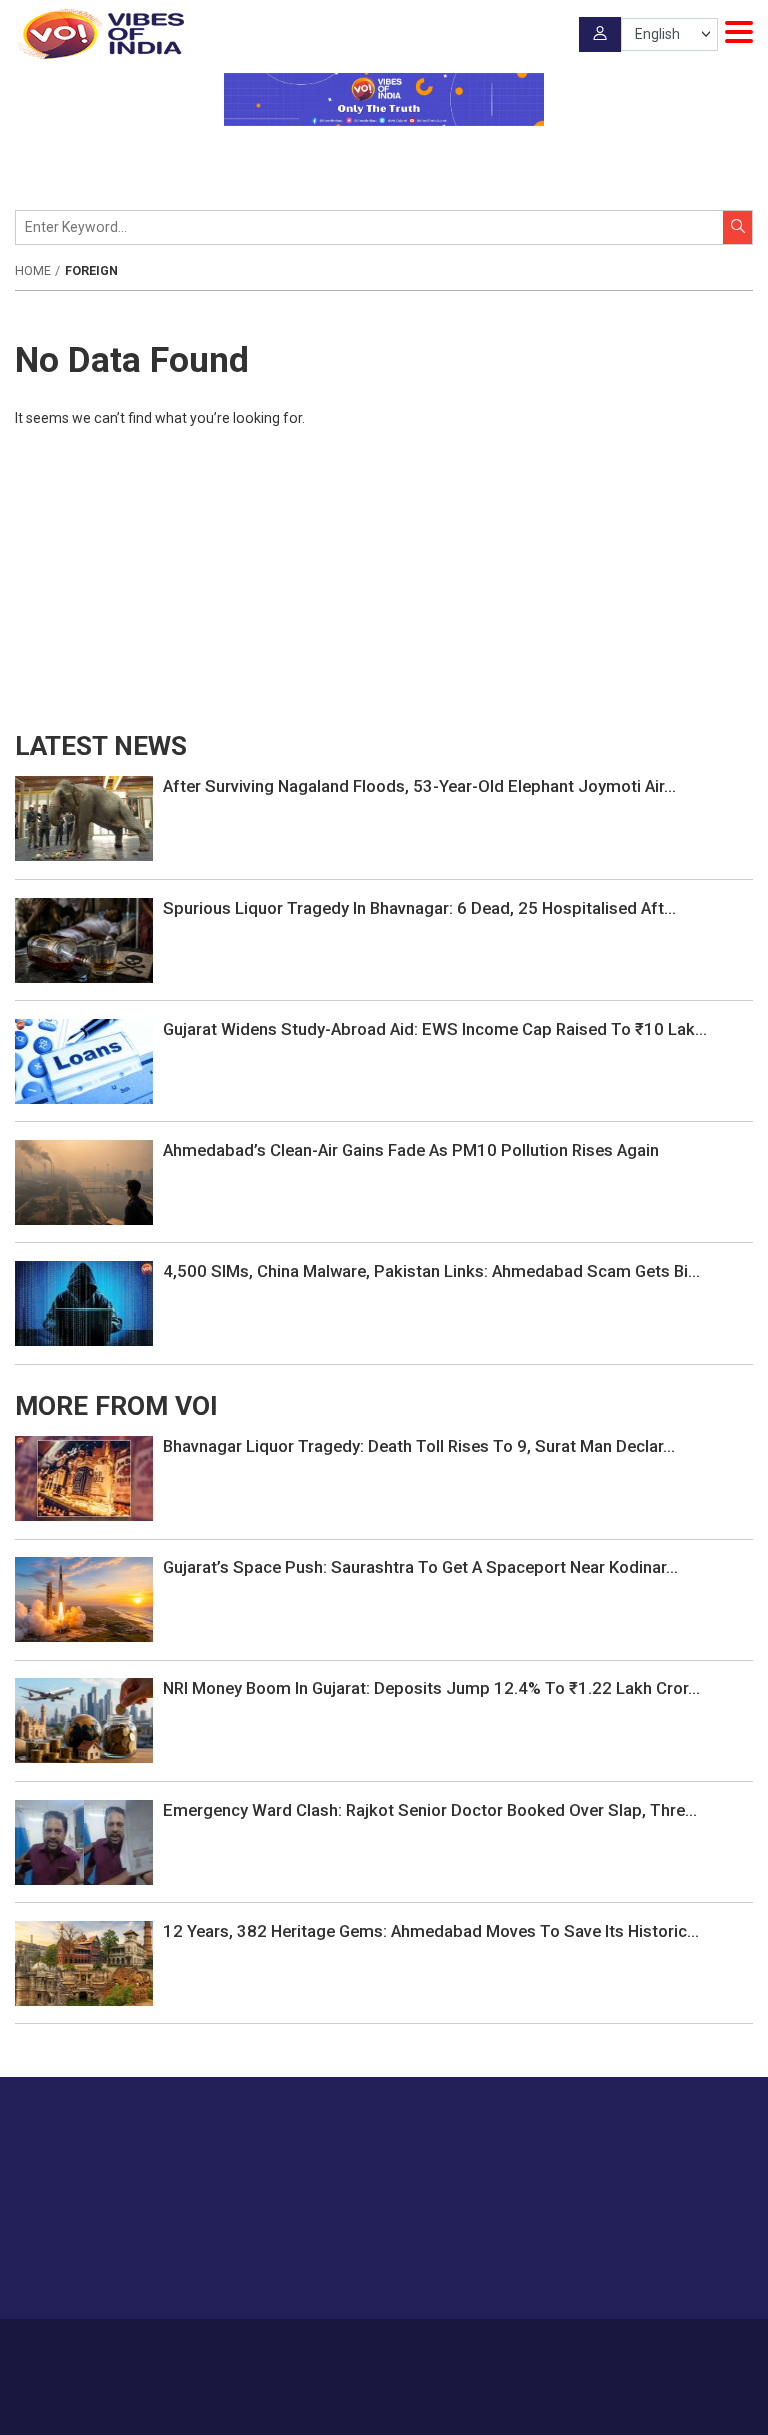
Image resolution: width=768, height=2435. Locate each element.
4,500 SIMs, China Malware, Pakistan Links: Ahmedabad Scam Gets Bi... (431, 1271)
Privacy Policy (512, 2348)
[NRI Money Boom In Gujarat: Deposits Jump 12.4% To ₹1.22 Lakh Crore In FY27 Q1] (84, 1720)
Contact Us (357, 2348)
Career (224, 2348)
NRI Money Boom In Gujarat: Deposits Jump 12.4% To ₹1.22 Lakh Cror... (431, 1688)
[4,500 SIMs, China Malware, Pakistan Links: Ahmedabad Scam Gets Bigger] (84, 1302)
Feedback (431, 2348)
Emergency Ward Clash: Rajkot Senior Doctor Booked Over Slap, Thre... (430, 1810)
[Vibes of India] (99, 34)
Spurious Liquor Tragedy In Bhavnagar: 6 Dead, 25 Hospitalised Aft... (419, 908)
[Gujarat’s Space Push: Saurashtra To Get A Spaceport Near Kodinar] (84, 1598)
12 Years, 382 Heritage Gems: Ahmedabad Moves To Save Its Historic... (431, 1931)
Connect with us (653, 2264)
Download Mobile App (384, 2405)
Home (33, 271)
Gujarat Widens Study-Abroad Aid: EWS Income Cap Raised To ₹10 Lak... (435, 1029)
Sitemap (589, 2348)
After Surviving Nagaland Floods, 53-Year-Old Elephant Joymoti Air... (419, 786)
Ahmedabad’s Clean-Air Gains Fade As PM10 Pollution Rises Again (411, 1150)
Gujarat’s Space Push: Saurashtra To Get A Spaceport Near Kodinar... (420, 1567)
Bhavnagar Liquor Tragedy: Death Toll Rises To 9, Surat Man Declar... (419, 1446)
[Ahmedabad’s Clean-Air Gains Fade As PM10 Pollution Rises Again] (84, 1181)
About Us (284, 2348)
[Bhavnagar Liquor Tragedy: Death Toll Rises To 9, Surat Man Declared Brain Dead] (84, 1477)
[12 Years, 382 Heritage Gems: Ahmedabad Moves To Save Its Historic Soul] (84, 1962)
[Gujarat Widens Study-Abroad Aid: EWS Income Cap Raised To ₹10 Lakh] (84, 1060)
